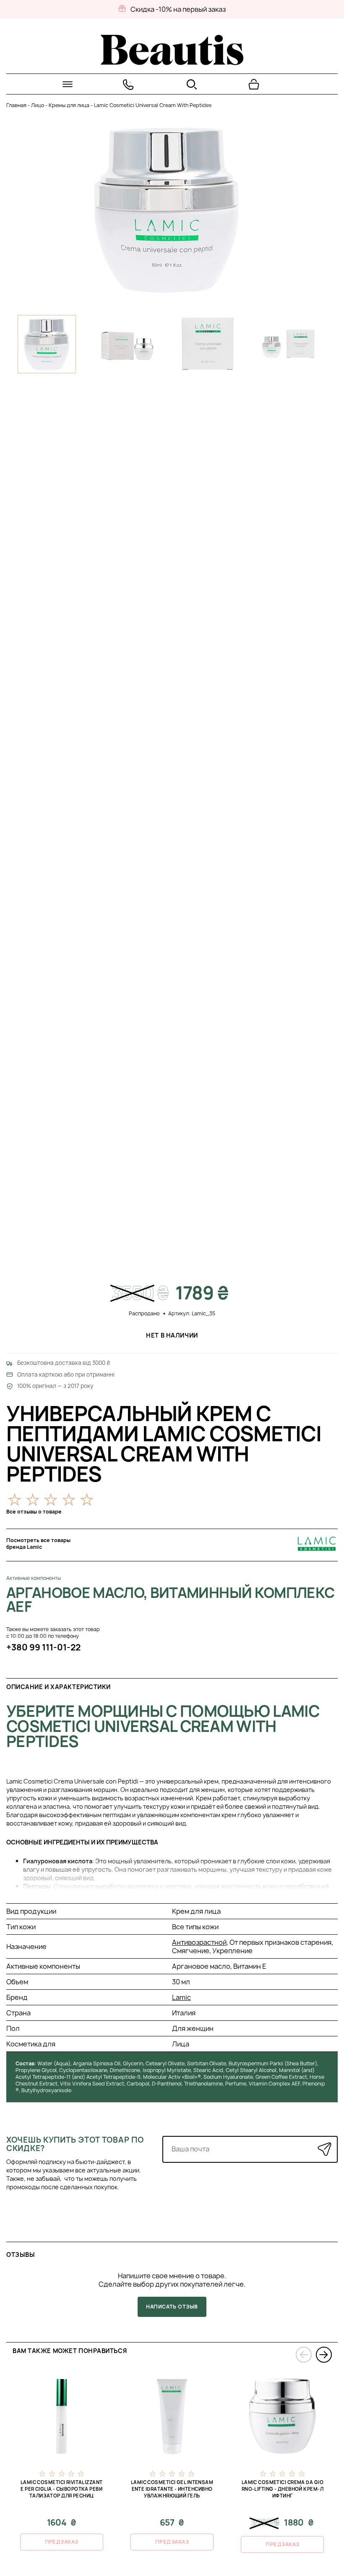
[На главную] (172, 63)
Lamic (181, 1997)
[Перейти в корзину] (254, 84)
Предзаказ (62, 2542)
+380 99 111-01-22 (43, 1647)
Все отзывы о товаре (34, 1512)
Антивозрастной (199, 1942)
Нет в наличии (172, 1335)
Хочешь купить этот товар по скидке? (75, 2144)
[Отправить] (324, 2149)
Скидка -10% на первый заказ (178, 9)
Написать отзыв (172, 2307)
